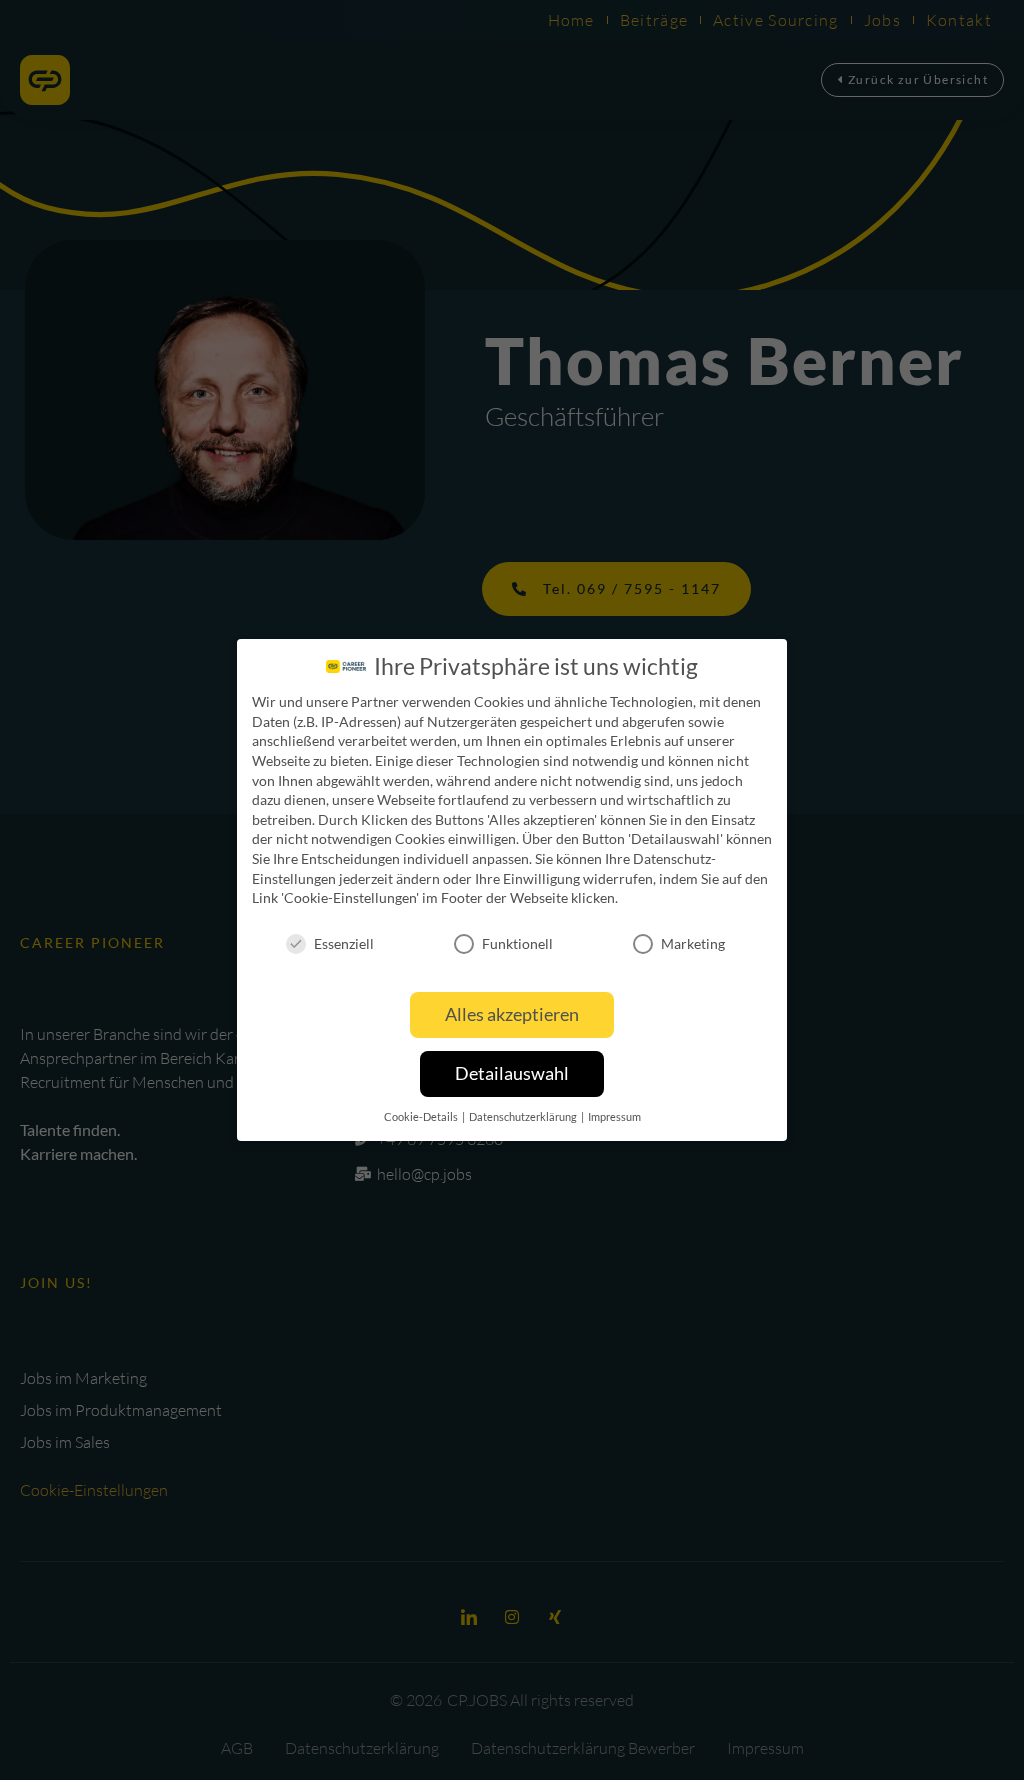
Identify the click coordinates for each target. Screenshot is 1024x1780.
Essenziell (344, 943)
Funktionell (517, 943)
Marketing (693, 943)
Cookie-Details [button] (422, 1117)
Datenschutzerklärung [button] (524, 1117)
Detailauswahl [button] (512, 1073)
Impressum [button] (614, 1117)
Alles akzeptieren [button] (512, 1014)
